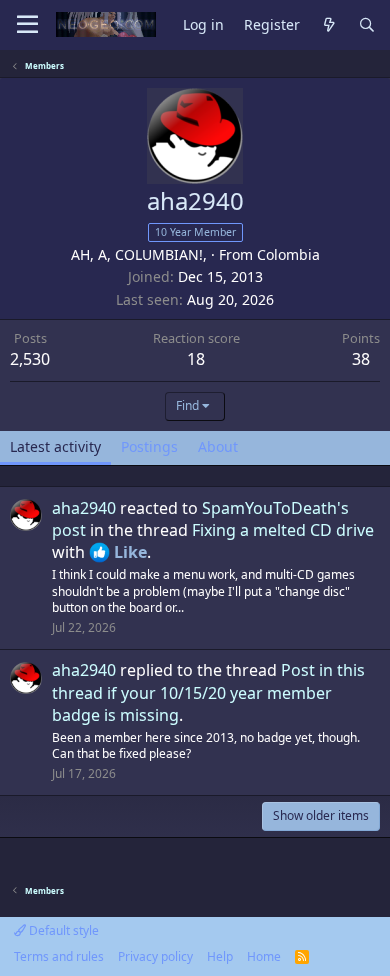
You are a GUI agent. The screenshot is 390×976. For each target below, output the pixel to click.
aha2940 (84, 508)
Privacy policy (155, 956)
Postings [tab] (149, 446)
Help (220, 956)
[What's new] (329, 25)
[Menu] (27, 25)
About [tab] (218, 446)
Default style (62, 930)
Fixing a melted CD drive (283, 530)
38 (361, 359)
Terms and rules (59, 956)
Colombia (288, 254)
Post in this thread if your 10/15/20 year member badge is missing (208, 692)
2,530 (30, 359)
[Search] (367, 25)
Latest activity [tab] (55, 446)
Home (264, 956)
